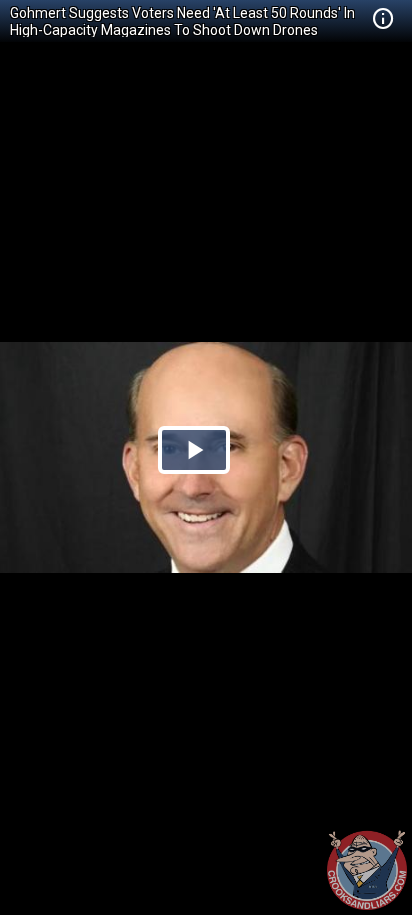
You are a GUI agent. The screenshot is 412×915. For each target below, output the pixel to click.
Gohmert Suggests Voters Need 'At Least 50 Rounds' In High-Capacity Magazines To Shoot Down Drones (182, 21)
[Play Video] (194, 450)
